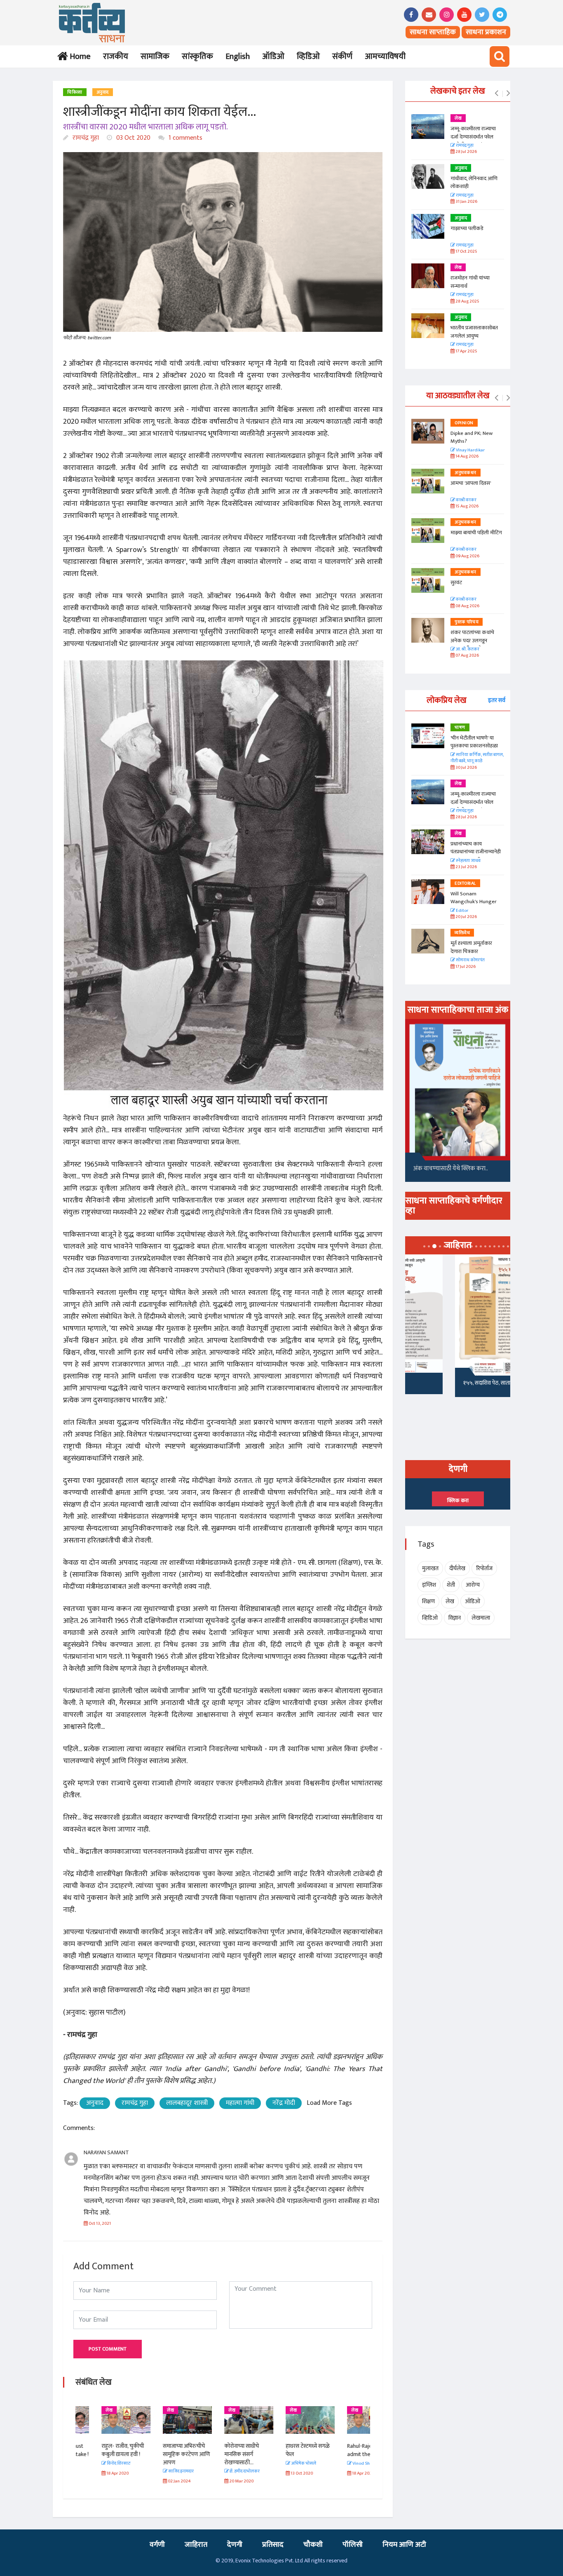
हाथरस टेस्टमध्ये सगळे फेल (282, 2450)
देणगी (235, 2545)
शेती (451, 1585)
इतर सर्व (497, 700)
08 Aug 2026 (467, 606)
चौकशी (313, 2545)
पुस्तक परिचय (467, 622)
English (238, 56)
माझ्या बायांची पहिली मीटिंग (476, 533)
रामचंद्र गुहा (85, 138)
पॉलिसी (353, 2545)
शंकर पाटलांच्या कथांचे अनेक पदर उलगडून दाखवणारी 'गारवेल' (472, 640)
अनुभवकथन (466, 473)
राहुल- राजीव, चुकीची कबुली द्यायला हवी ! (97, 2450)
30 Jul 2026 (466, 768)
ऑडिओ (273, 56)
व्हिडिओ (308, 56)
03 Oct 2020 (133, 138)
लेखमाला (481, 1618)
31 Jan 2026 (466, 202)
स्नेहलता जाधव (468, 861)
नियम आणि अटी (404, 2545)
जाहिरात (196, 2545)
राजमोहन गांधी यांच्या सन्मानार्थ (470, 282)
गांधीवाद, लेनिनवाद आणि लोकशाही (474, 183)
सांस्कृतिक (197, 56)
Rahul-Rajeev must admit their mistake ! (345, 2450)
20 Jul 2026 (466, 917)
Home (79, 56)
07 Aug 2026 (467, 656)
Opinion (464, 423)
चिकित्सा (75, 92)
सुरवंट (456, 582)
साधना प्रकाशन (486, 32)
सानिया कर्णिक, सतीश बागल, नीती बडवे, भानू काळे (477, 758)
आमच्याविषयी (385, 56)
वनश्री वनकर (466, 500)
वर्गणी (157, 2545)
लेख (83, 2410)
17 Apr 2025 (466, 351)
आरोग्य (473, 1585)
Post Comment (108, 2349)
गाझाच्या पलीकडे (467, 228)
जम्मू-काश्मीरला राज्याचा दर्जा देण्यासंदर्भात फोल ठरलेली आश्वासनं (473, 137)
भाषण (460, 728)
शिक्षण (428, 1601)
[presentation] (496, 94)
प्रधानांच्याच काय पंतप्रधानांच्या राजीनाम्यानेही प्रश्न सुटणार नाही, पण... (476, 852)
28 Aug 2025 (467, 302)
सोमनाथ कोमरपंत (470, 960)
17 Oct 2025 (466, 252)
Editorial (465, 883)
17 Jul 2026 (465, 967)
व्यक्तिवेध (462, 933)
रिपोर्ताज (484, 1568)
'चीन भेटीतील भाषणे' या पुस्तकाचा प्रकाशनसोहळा (474, 742)
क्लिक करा (458, 1501)
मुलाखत (430, 1568)
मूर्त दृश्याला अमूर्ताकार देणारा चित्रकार (471, 947)
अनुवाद (103, 92)
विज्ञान (455, 1618)
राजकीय (116, 56)
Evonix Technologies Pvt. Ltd (269, 2561)
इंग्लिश (429, 1585)
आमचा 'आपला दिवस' (471, 483)
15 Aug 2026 (467, 506)
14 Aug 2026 (467, 457)
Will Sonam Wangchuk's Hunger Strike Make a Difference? (474, 906)
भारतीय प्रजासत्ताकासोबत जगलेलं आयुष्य (474, 332)
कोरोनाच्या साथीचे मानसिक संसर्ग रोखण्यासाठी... (216, 2454)
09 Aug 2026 (467, 556)
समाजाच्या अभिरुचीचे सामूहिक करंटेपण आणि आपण (160, 2454)
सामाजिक (155, 56)
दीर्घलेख (457, 1568)
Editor (462, 911)
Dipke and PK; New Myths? (472, 437)
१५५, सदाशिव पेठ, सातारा (439, 1383)
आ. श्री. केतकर (467, 649)
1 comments (185, 138)
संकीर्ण (342, 56)
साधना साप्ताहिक (433, 32)
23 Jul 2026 (466, 867)
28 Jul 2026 (466, 152)
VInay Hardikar (470, 450)
